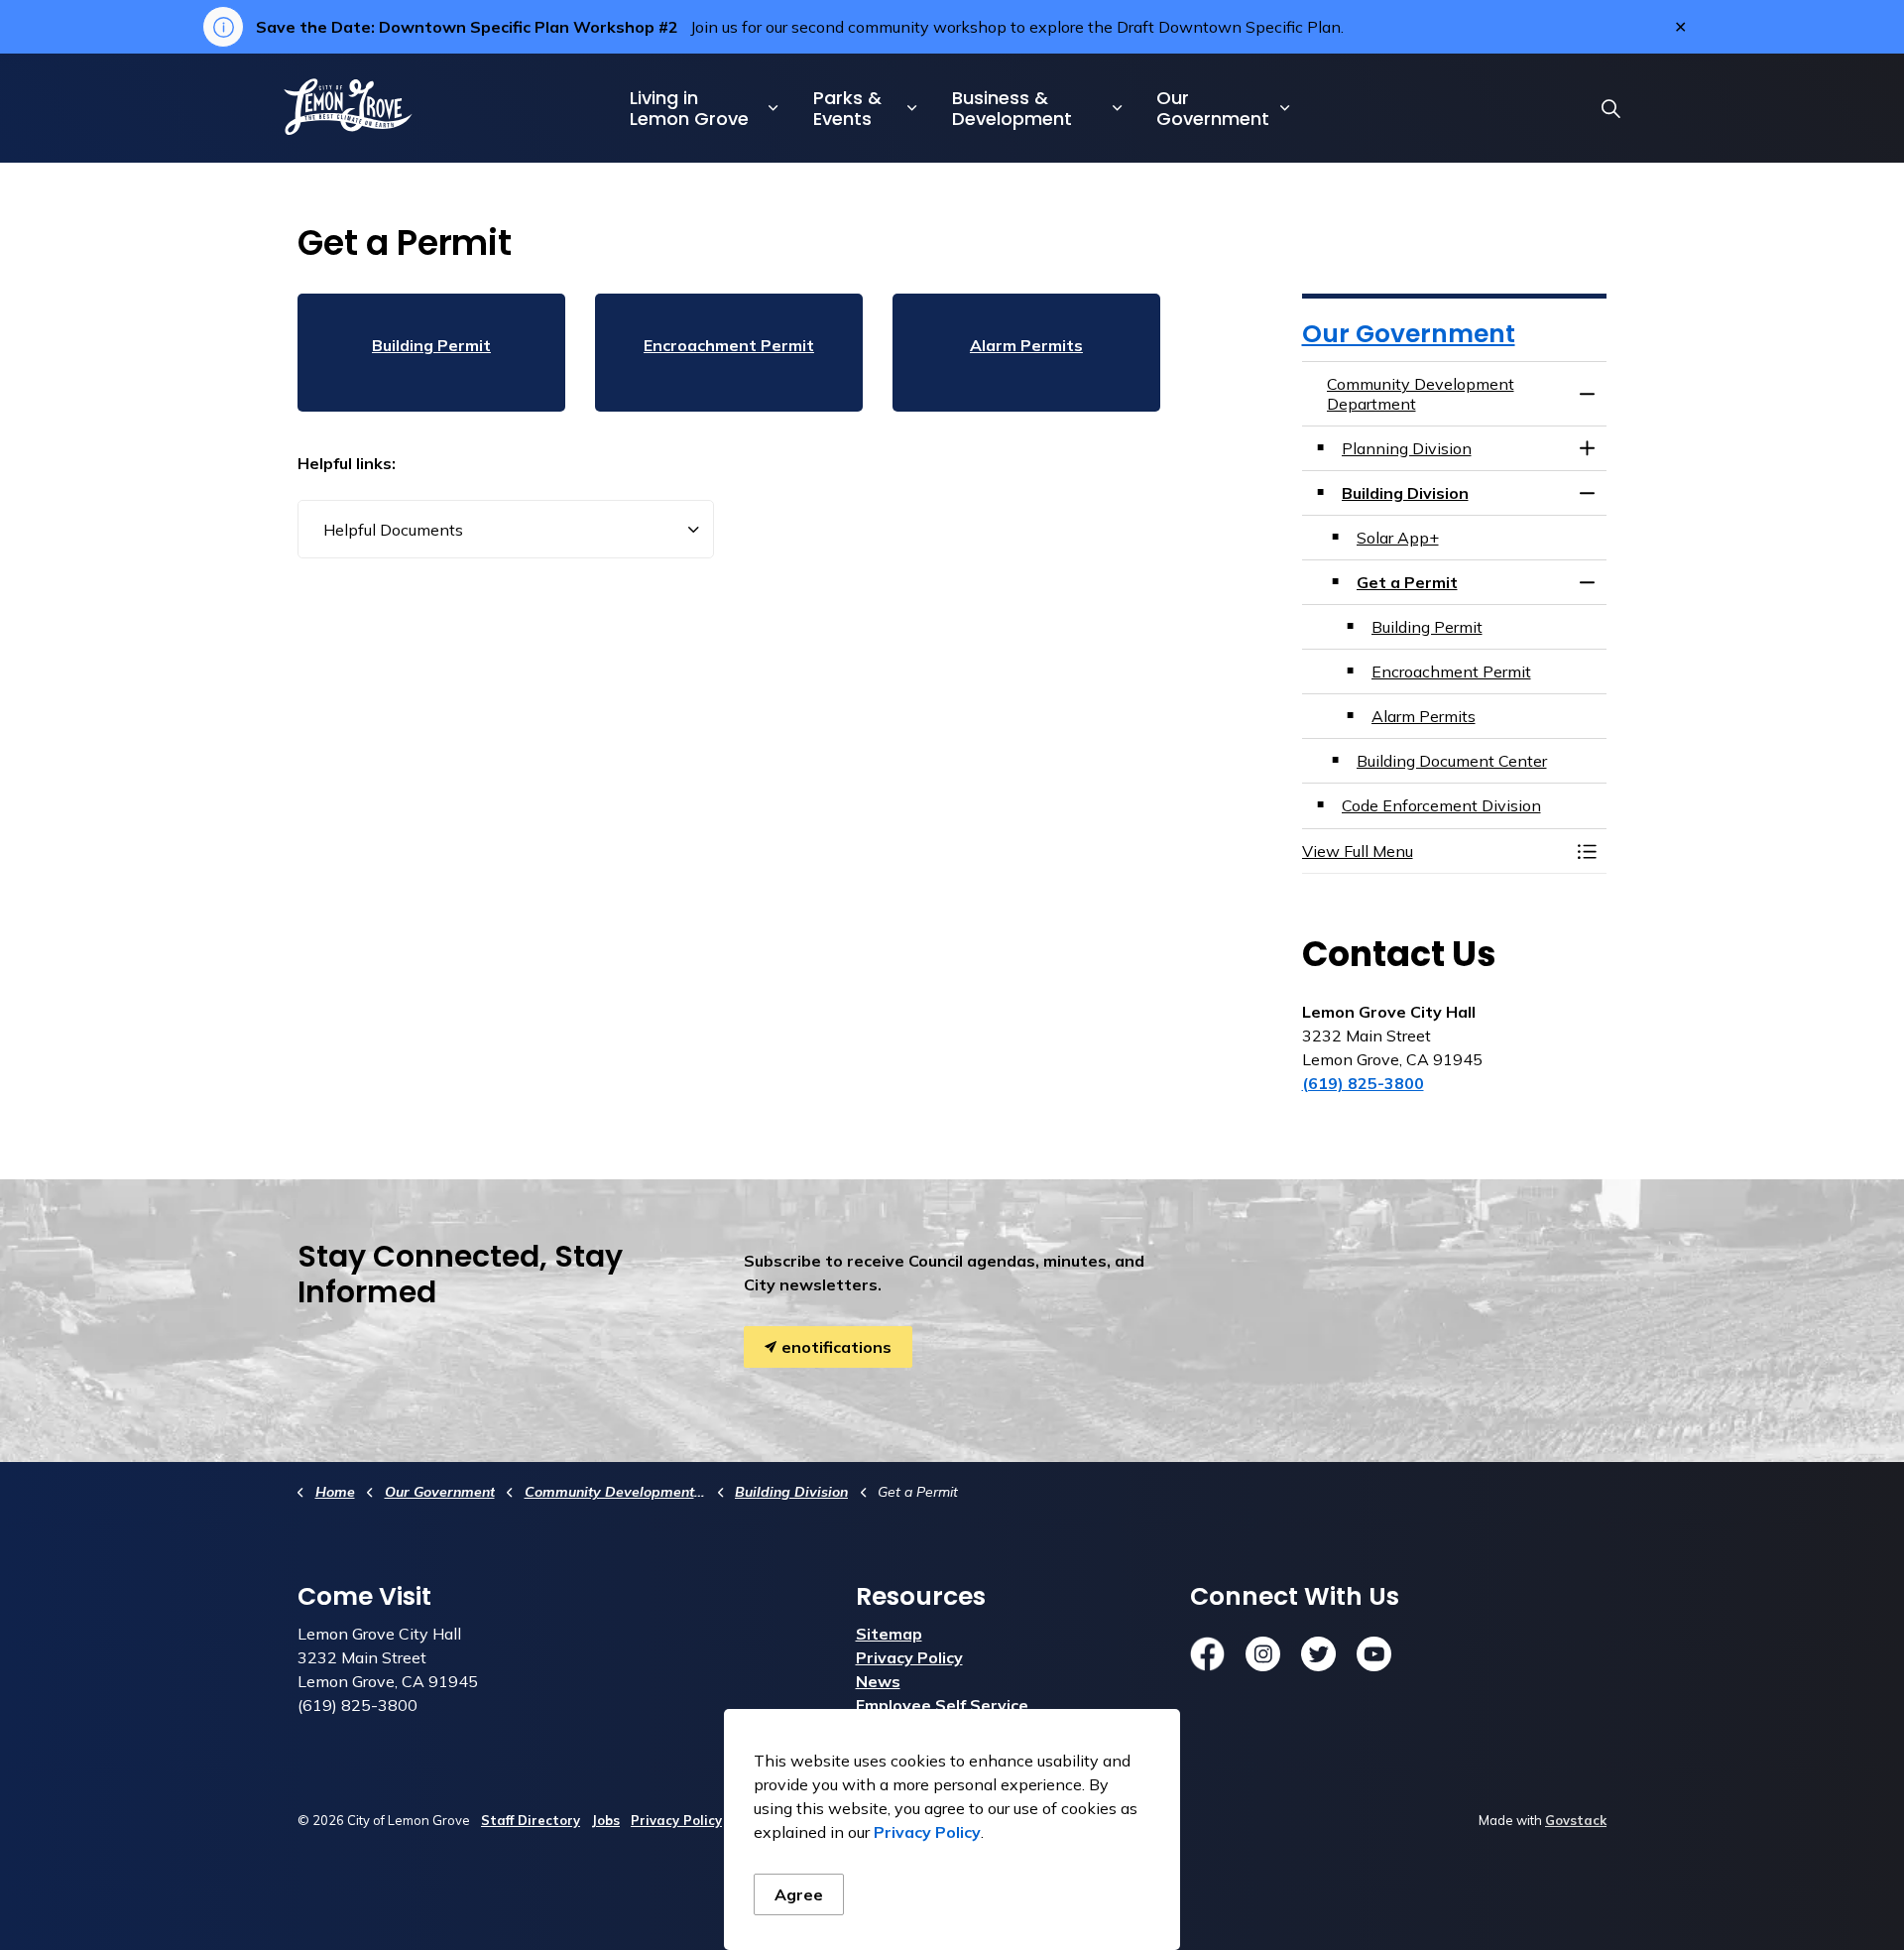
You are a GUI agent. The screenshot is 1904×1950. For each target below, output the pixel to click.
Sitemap (889, 1634)
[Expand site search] (1610, 108)
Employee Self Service (942, 1705)
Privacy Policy (927, 1832)
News (878, 1681)
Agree (799, 1894)
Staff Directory (531, 1820)
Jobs (605, 1820)
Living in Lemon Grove (689, 108)
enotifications (836, 1347)
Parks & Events (847, 108)
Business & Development (1012, 108)
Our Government (1213, 108)
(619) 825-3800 (1363, 1083)
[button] (1435, 851)
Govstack (1576, 1820)
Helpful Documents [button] (393, 530)
